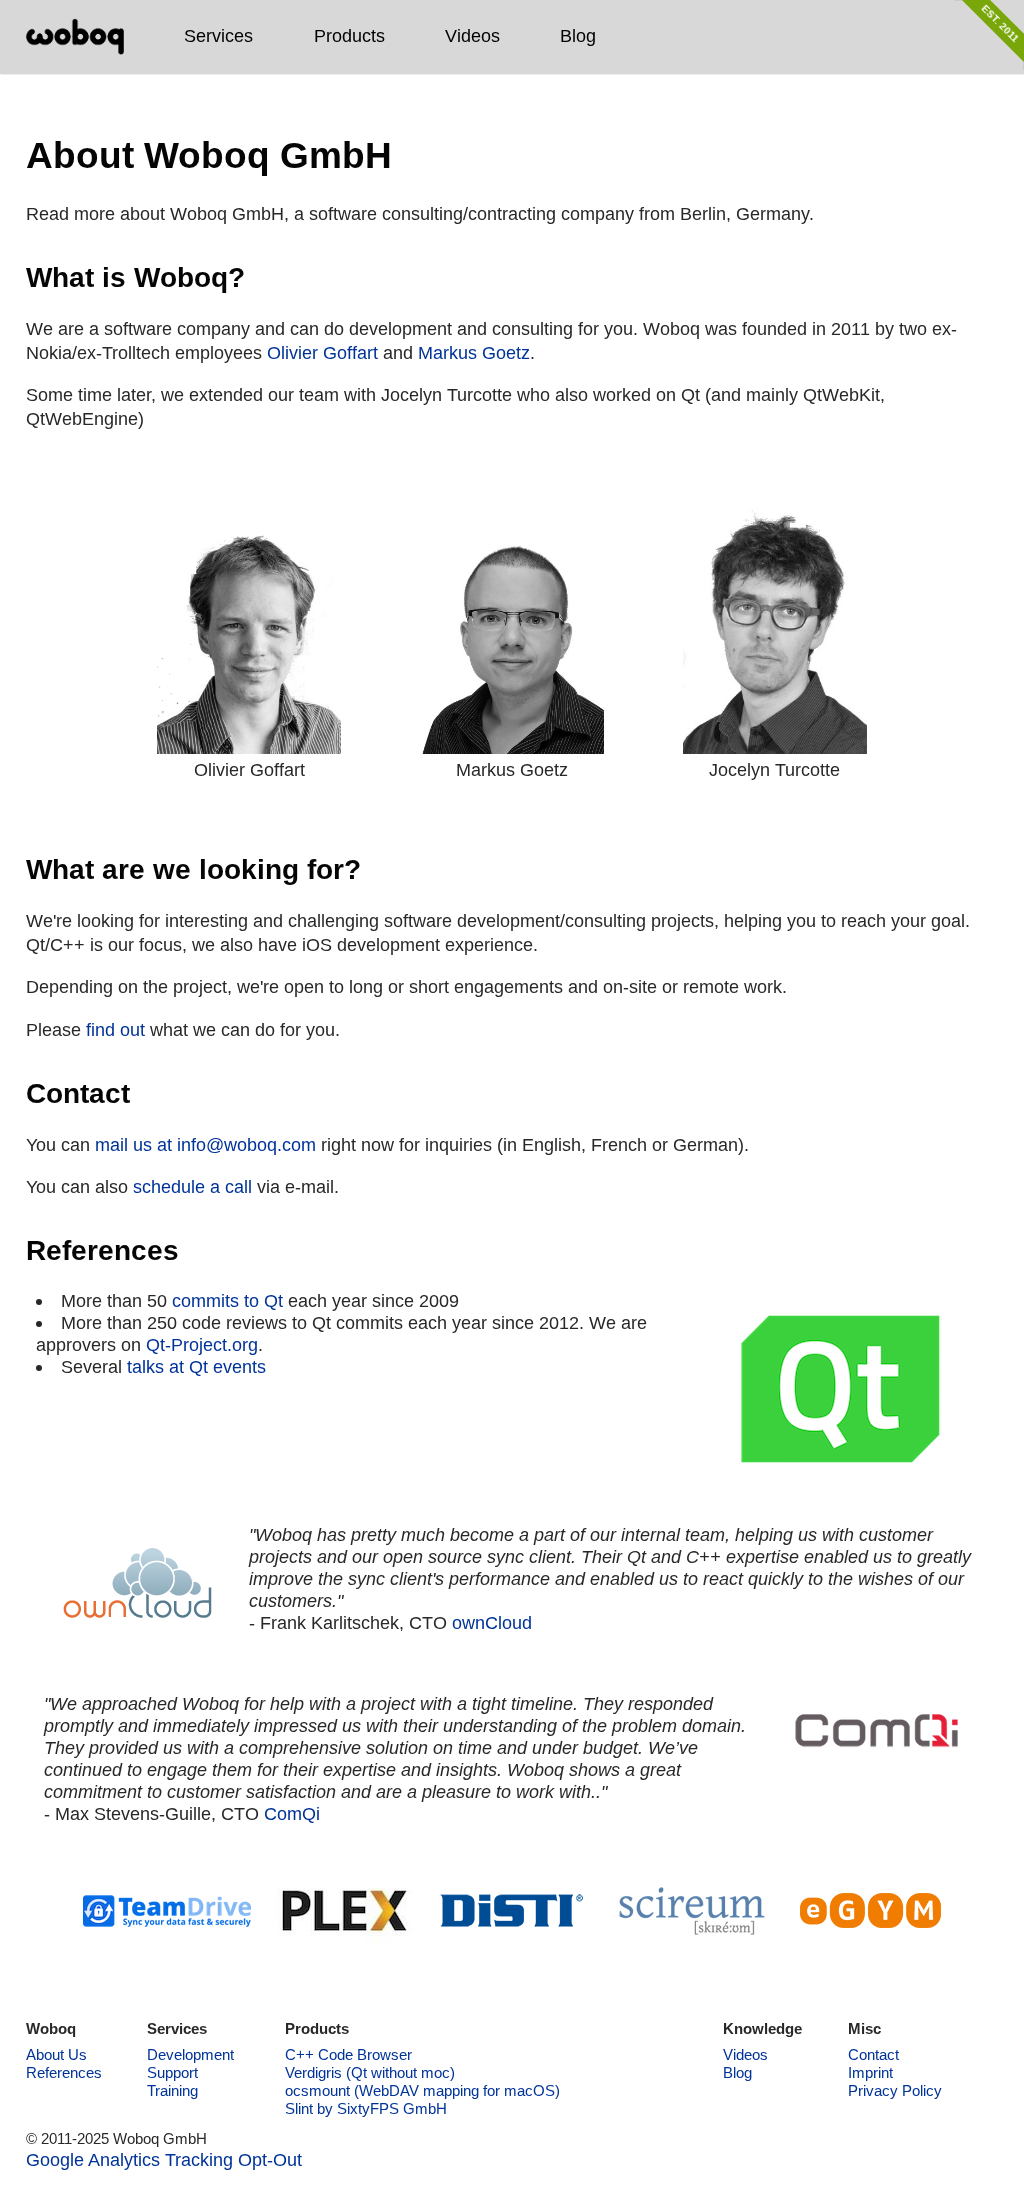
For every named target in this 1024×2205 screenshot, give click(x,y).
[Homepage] (75, 36)
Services (218, 35)
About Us (56, 2054)
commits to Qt (227, 1300)
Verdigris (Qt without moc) (370, 2072)
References (64, 2072)
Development (190, 2054)
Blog (578, 35)
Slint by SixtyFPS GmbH (366, 2108)
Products (349, 35)
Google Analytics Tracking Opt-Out (164, 2159)
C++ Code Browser (348, 2054)
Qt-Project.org (202, 1344)
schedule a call (192, 1186)
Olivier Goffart (322, 352)
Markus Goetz (474, 352)
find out (115, 1029)
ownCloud (492, 1622)
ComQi (292, 1813)
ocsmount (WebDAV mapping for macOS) (422, 2090)
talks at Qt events (196, 1366)
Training (172, 2090)
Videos (472, 35)
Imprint (870, 2072)
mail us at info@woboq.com (205, 1144)
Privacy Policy (895, 2090)
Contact (873, 2054)
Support (172, 2072)
